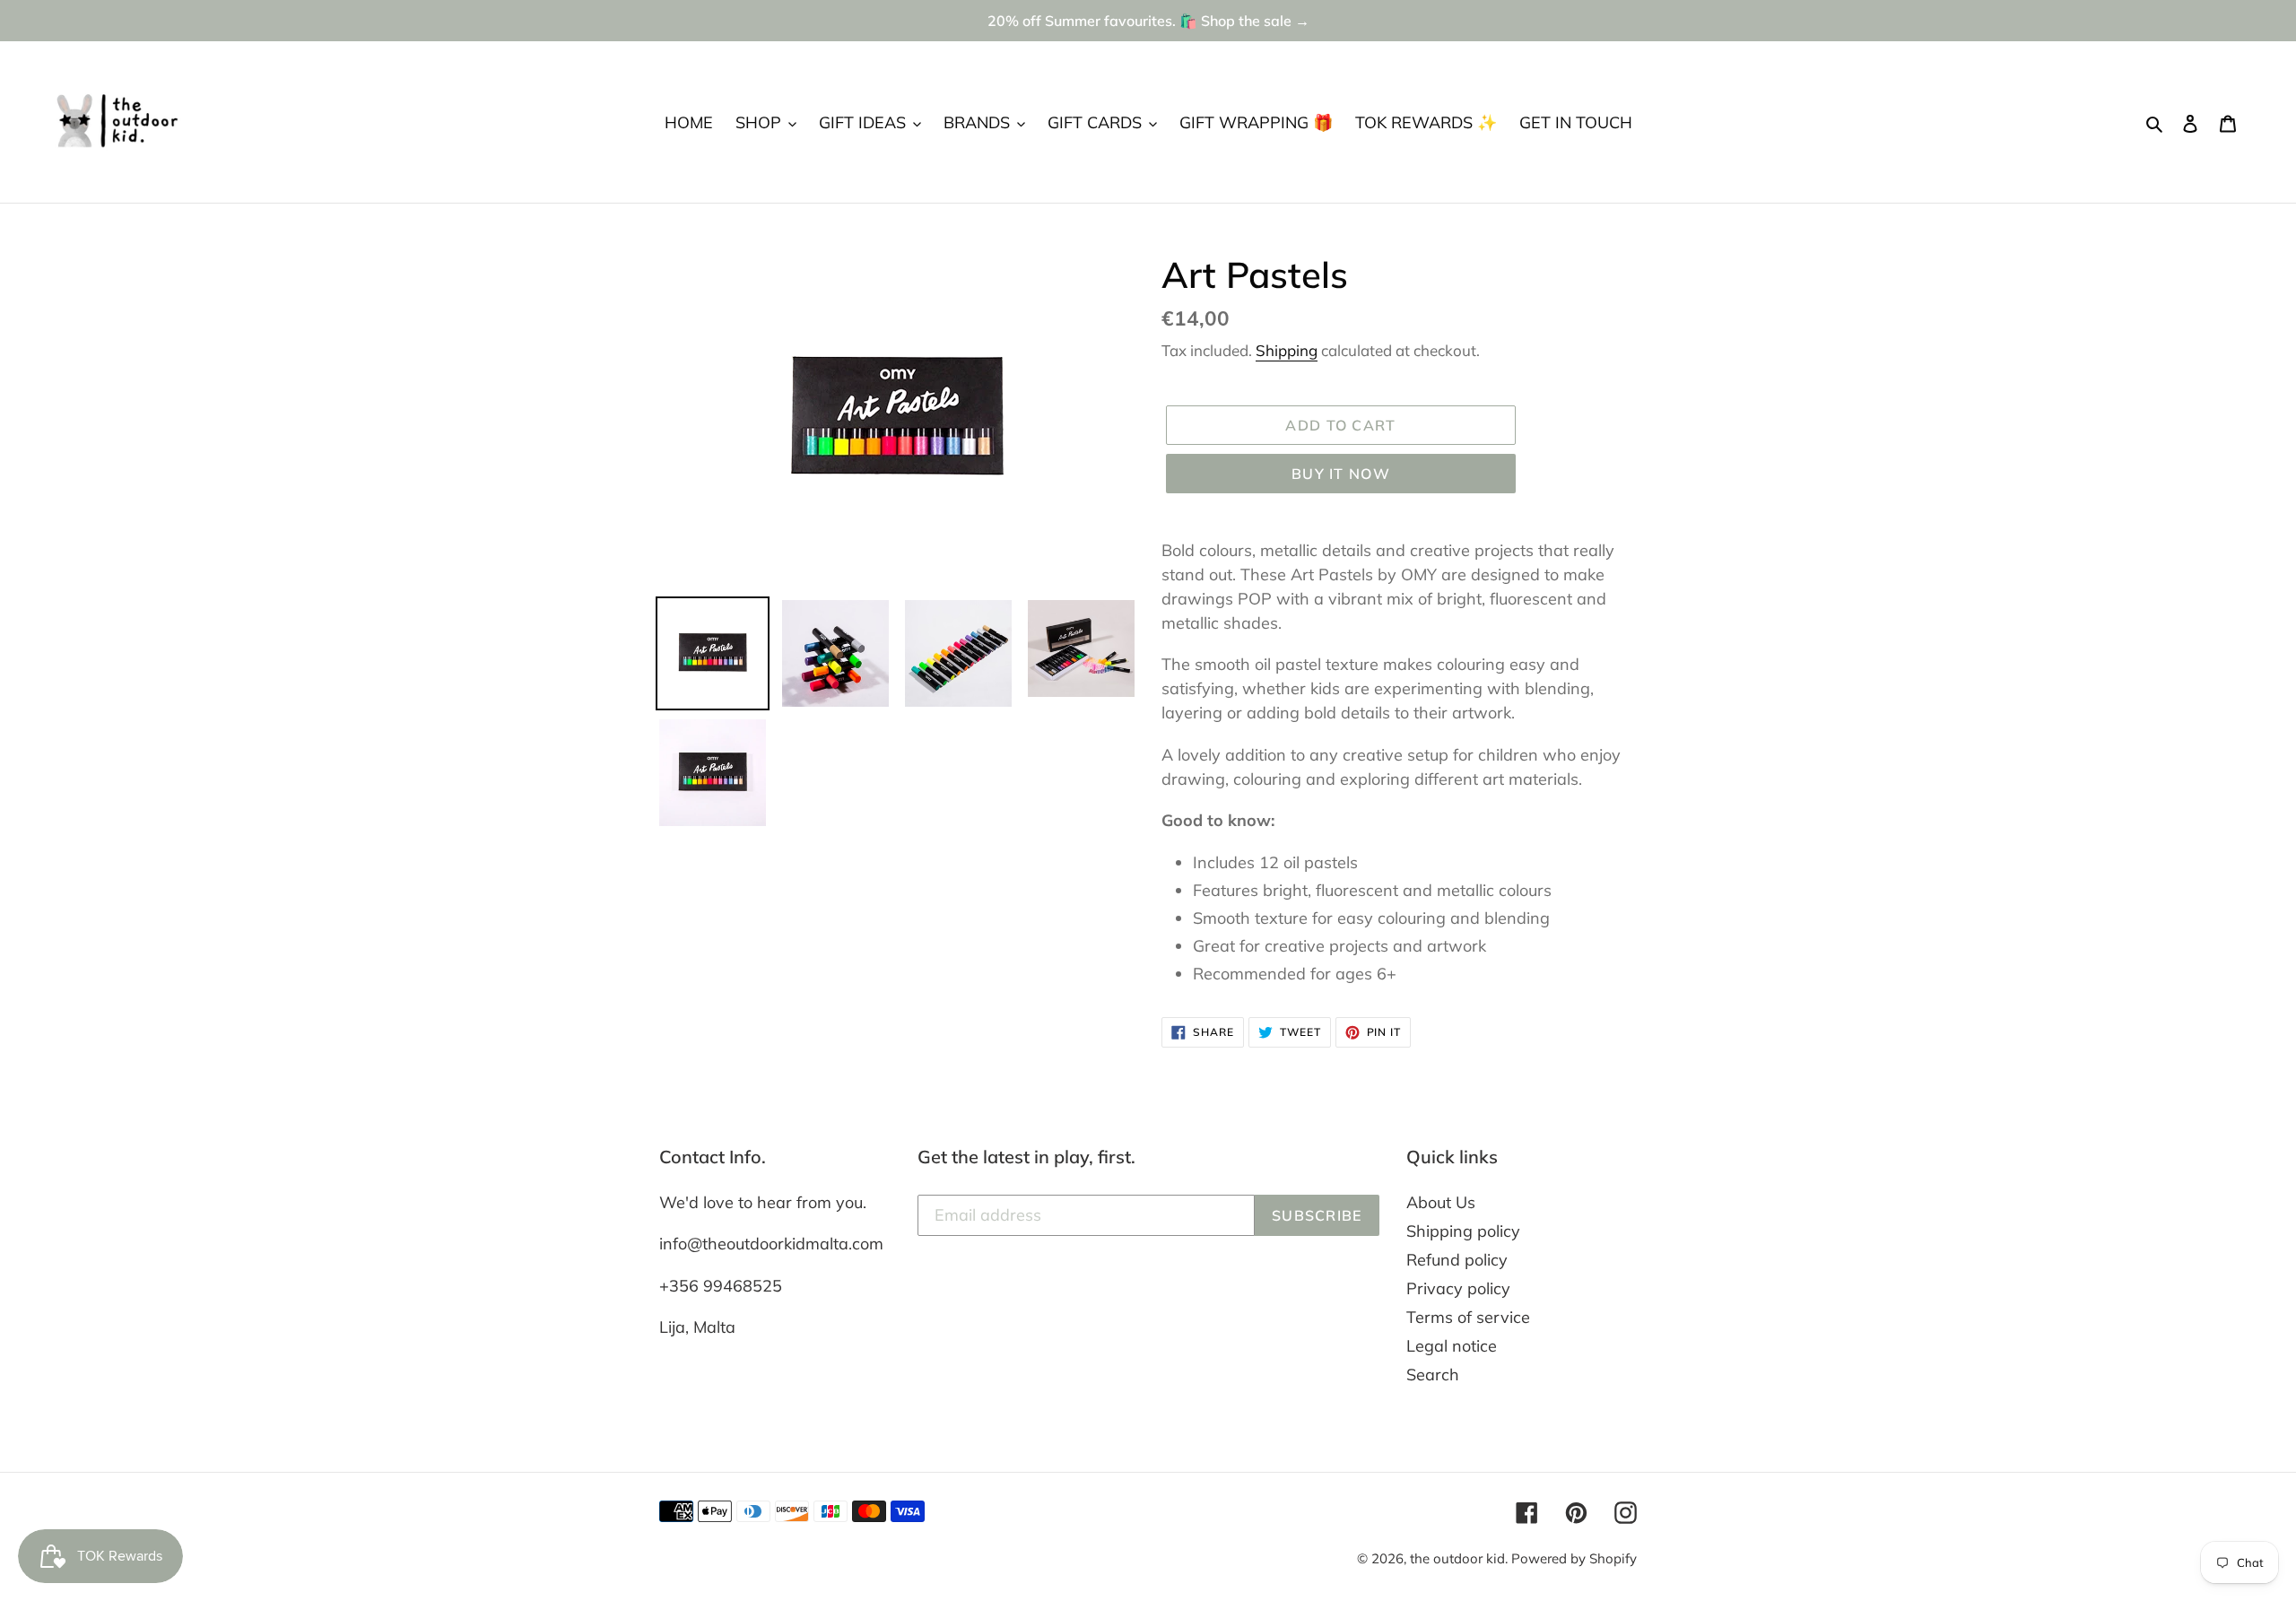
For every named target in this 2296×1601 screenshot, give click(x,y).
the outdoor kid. (1461, 1558)
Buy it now (1341, 474)
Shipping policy (1463, 1231)
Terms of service (1468, 1317)
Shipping (1287, 350)
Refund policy (1457, 1260)
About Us (1441, 1202)
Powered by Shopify (1574, 1558)
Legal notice (1452, 1346)
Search (1433, 1375)
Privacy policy (1458, 1288)
